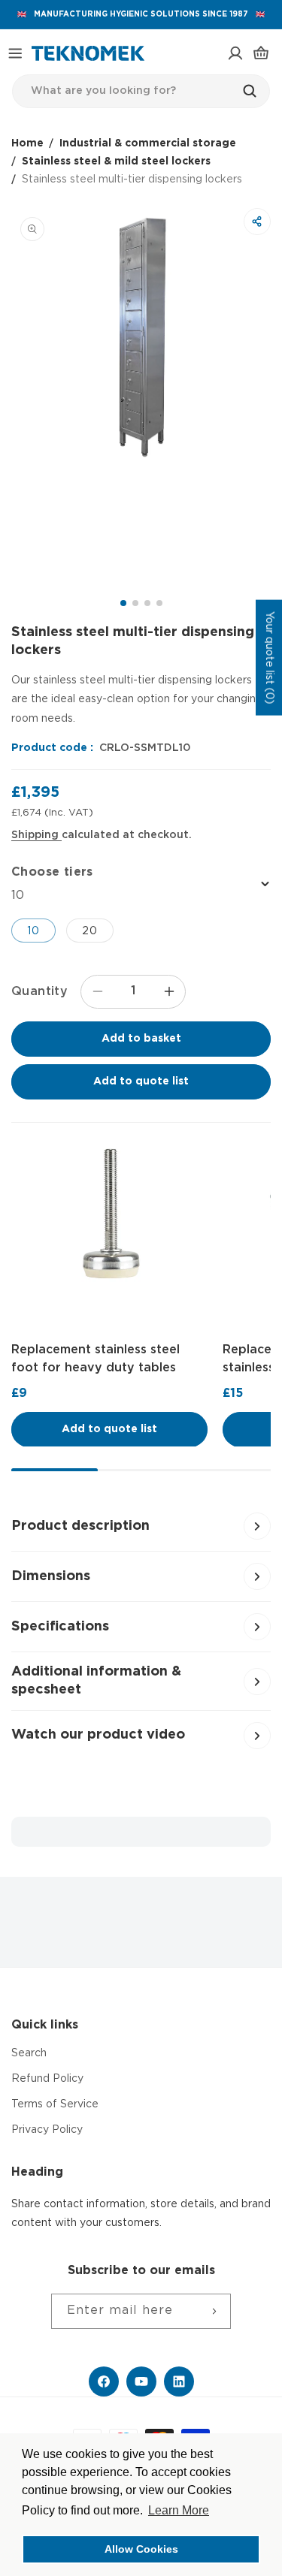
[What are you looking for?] (253, 91)
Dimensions (51, 1576)
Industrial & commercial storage (148, 143)
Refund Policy (47, 2079)
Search (29, 2053)
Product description (80, 1526)
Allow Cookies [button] (141, 2549)
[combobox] (141, 91)
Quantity (39, 992)
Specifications (60, 1627)
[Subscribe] (214, 2311)
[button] (15, 53)
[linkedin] (179, 2381)
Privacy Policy (47, 2130)
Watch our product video (98, 1735)
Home (27, 143)
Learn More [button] (179, 2510)
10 (33, 931)
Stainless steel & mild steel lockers (116, 161)
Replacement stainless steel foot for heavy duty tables (96, 1358)
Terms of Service (55, 2104)
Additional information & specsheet (96, 1680)
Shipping (36, 835)
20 (90, 931)
